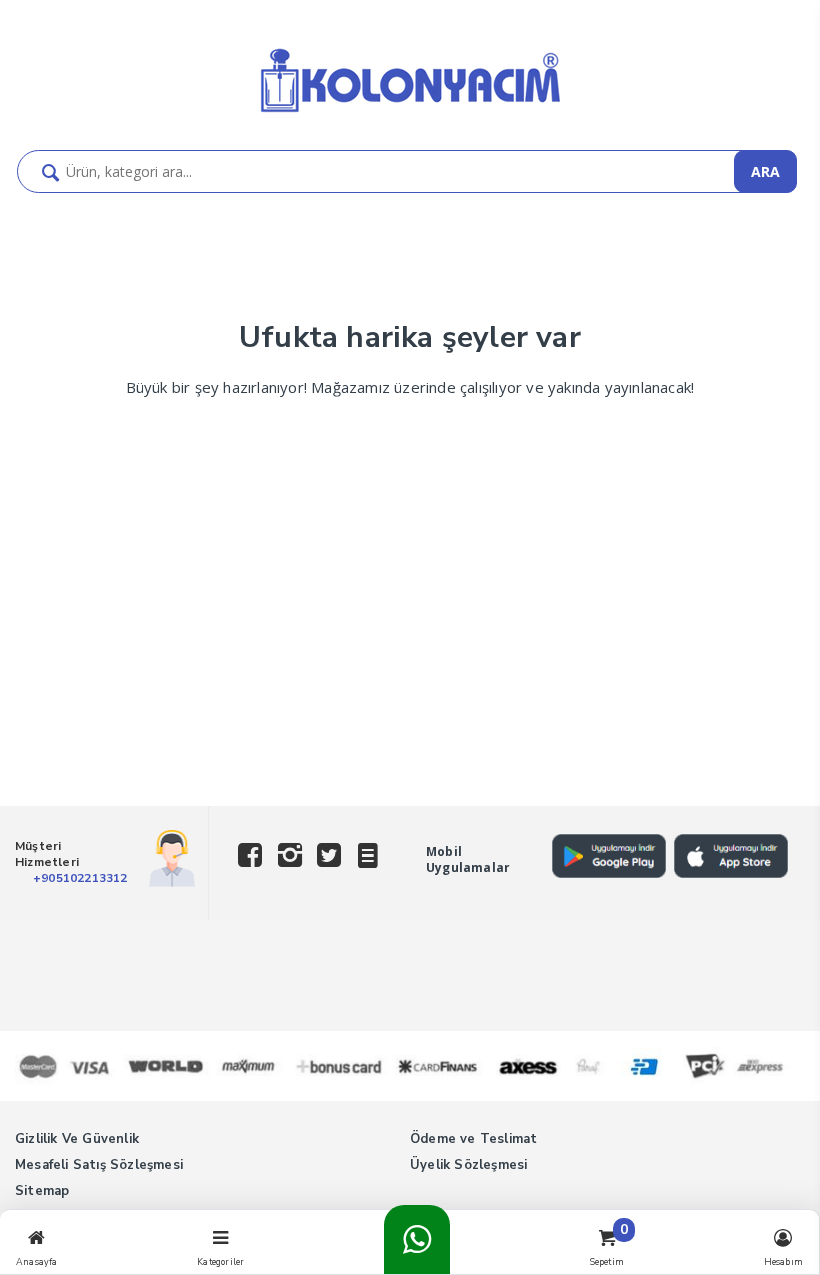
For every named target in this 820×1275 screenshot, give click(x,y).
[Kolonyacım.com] (410, 114)
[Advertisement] (410, 656)
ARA (765, 171)
